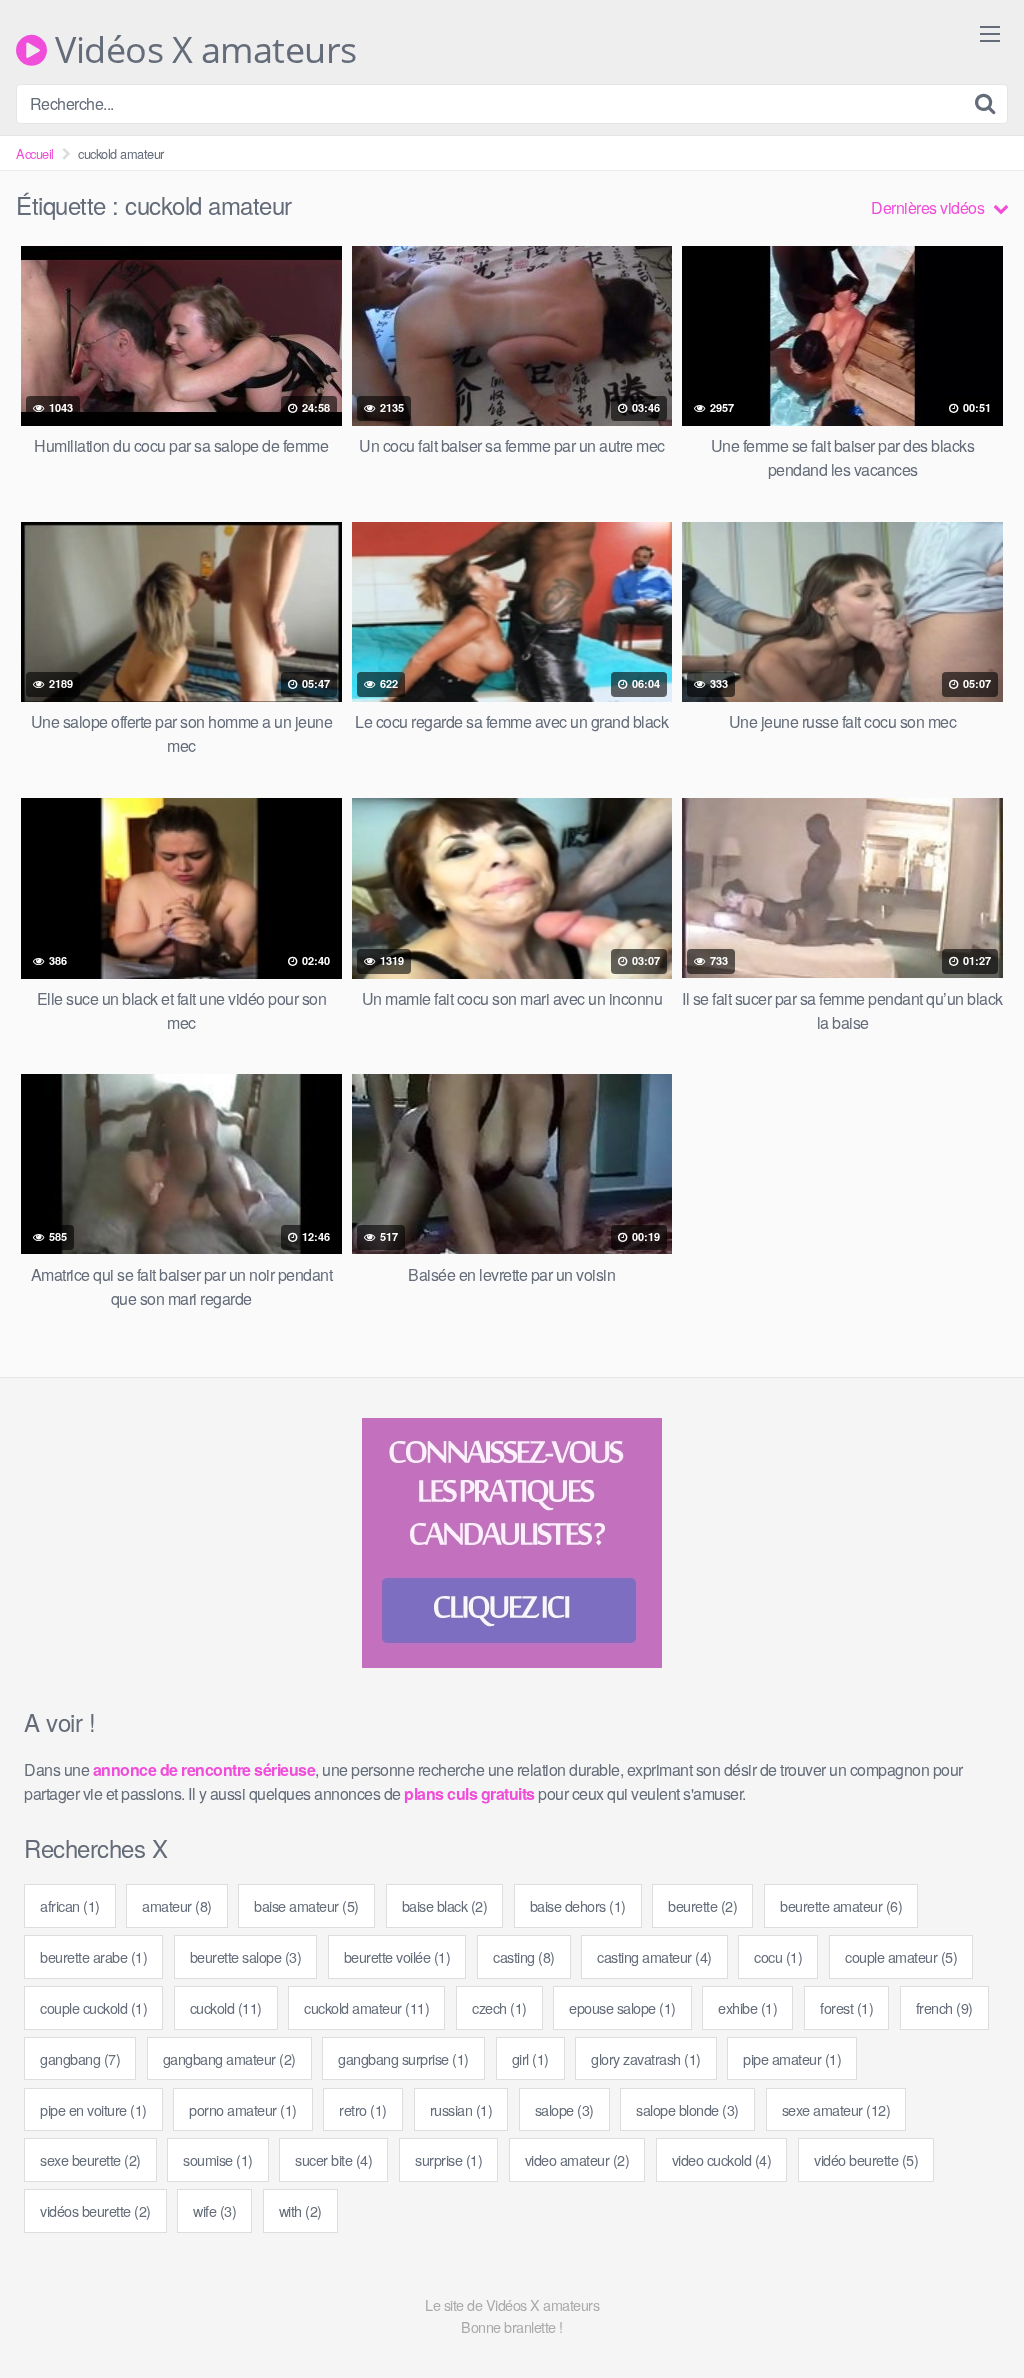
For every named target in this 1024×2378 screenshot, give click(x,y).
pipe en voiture (93, 2109)
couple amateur (901, 1956)
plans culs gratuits (469, 1793)
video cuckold (722, 2159)
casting (524, 1956)
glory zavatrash (646, 2058)
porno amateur (243, 2109)
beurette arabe (93, 1956)
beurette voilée (397, 1956)
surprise (448, 2159)
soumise (218, 2159)
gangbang (80, 2058)
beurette (702, 1905)
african (70, 1905)
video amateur (577, 2159)
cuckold (226, 2007)
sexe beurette (90, 2159)
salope (564, 2109)
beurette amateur (841, 1905)
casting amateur (654, 1956)
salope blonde (687, 2109)
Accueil (35, 153)
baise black (445, 1905)
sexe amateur (836, 2109)
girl (530, 2058)
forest (846, 2007)
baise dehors (578, 1905)
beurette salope (246, 1956)
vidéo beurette (866, 2159)
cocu (778, 1956)
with (300, 2210)
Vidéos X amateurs (202, 50)
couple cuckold (93, 2007)
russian (461, 2109)
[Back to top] (969, 2314)
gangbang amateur (229, 2058)
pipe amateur (792, 2058)
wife (214, 2210)
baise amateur (306, 1905)
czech (499, 2007)
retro (363, 2109)
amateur (177, 1905)
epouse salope (622, 2007)
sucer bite (333, 2159)
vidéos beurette (95, 2210)
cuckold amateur (366, 2007)
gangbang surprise (403, 2058)
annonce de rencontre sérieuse (204, 1769)
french (944, 2007)
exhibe (747, 2007)
